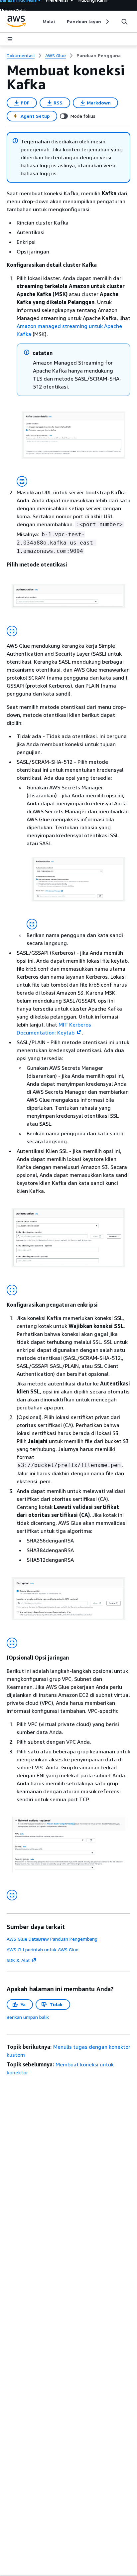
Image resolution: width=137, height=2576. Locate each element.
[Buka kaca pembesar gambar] (22, 481)
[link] (99, 56)
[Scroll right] (107, 22)
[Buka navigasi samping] (10, 39)
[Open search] (124, 22)
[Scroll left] (38, 22)
